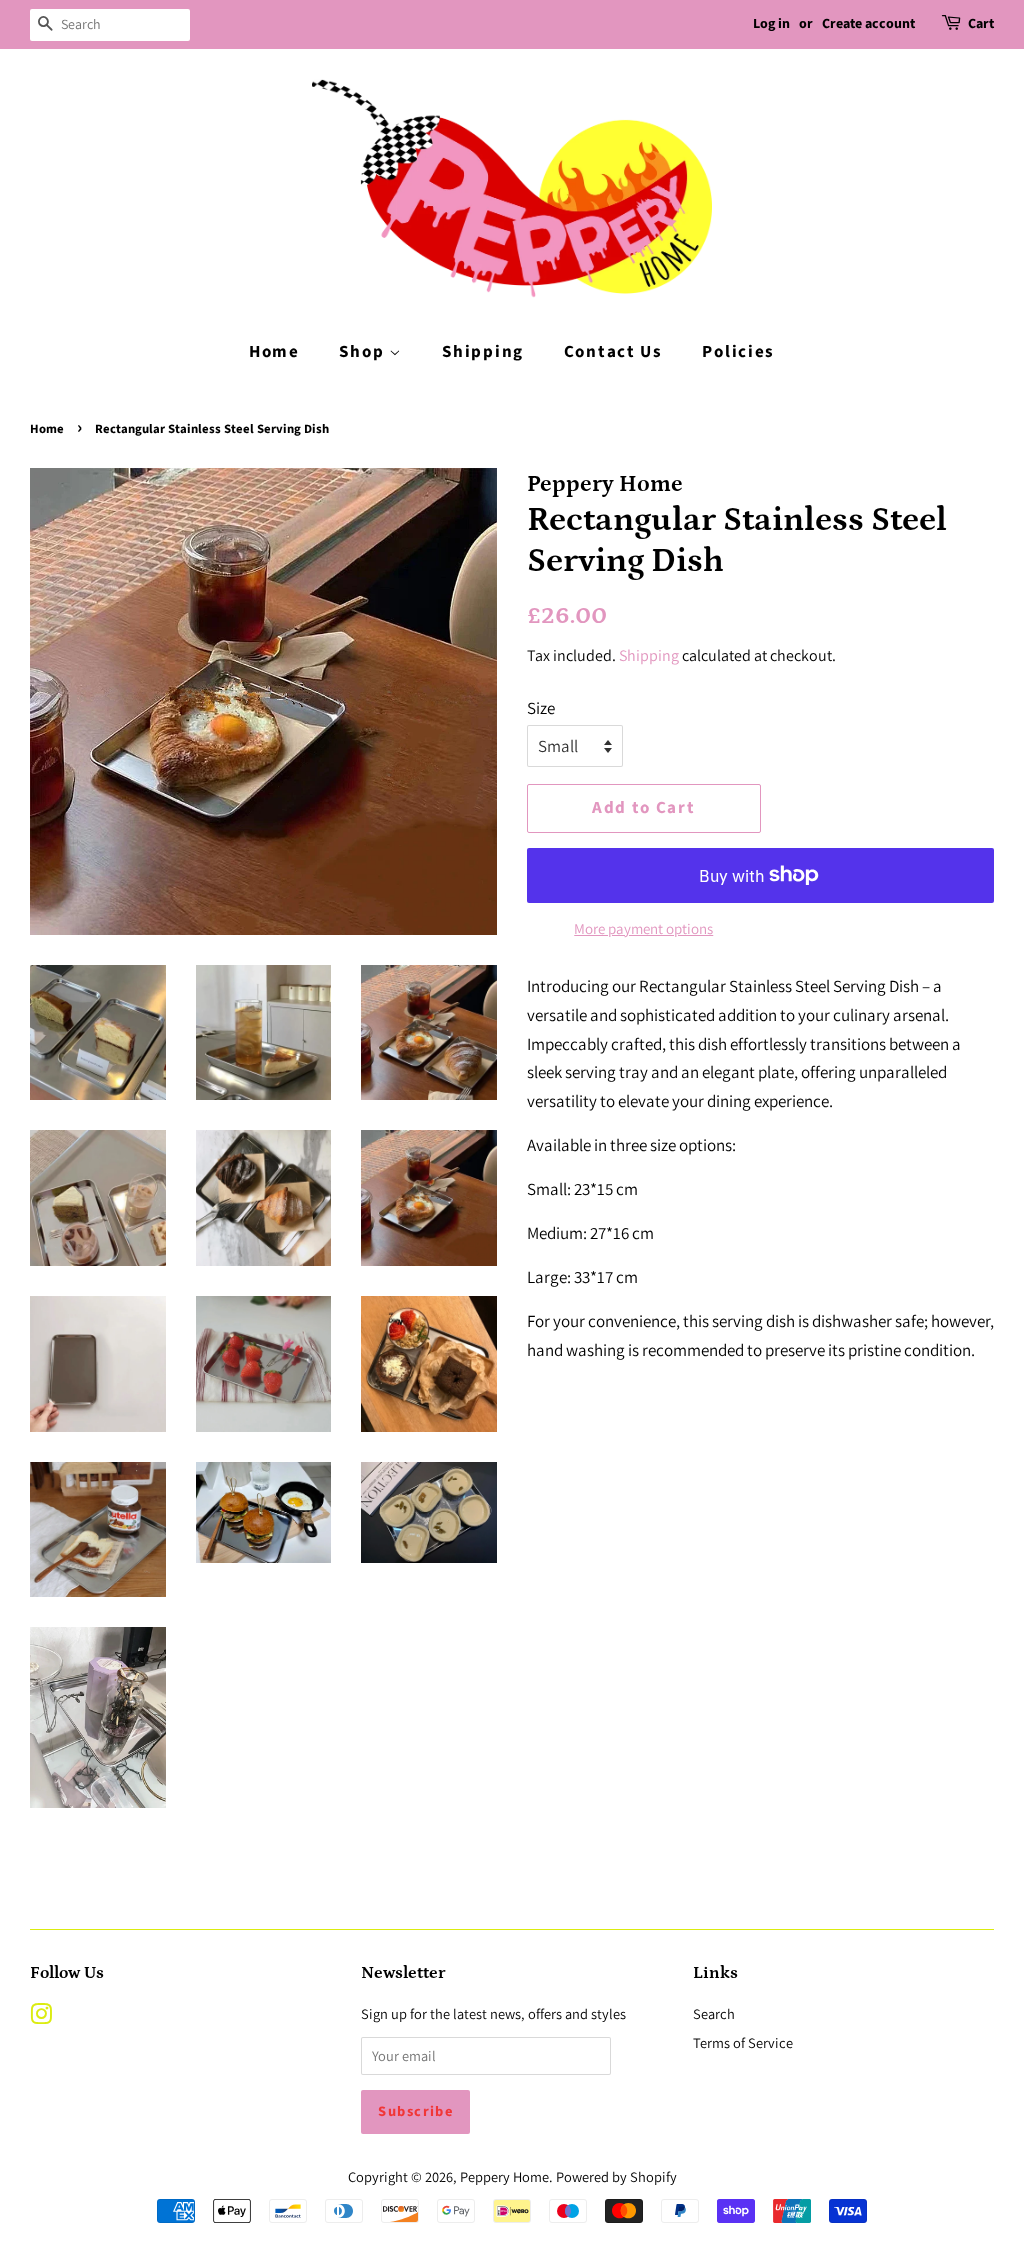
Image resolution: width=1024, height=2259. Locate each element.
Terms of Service (743, 2042)
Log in (771, 24)
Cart (981, 24)
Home (274, 352)
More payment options (643, 928)
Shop (364, 352)
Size (541, 708)
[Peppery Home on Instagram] (41, 2017)
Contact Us (613, 352)
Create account (868, 24)
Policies (738, 352)
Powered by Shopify (616, 2176)
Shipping (483, 352)
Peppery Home (504, 2176)
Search (714, 2013)
